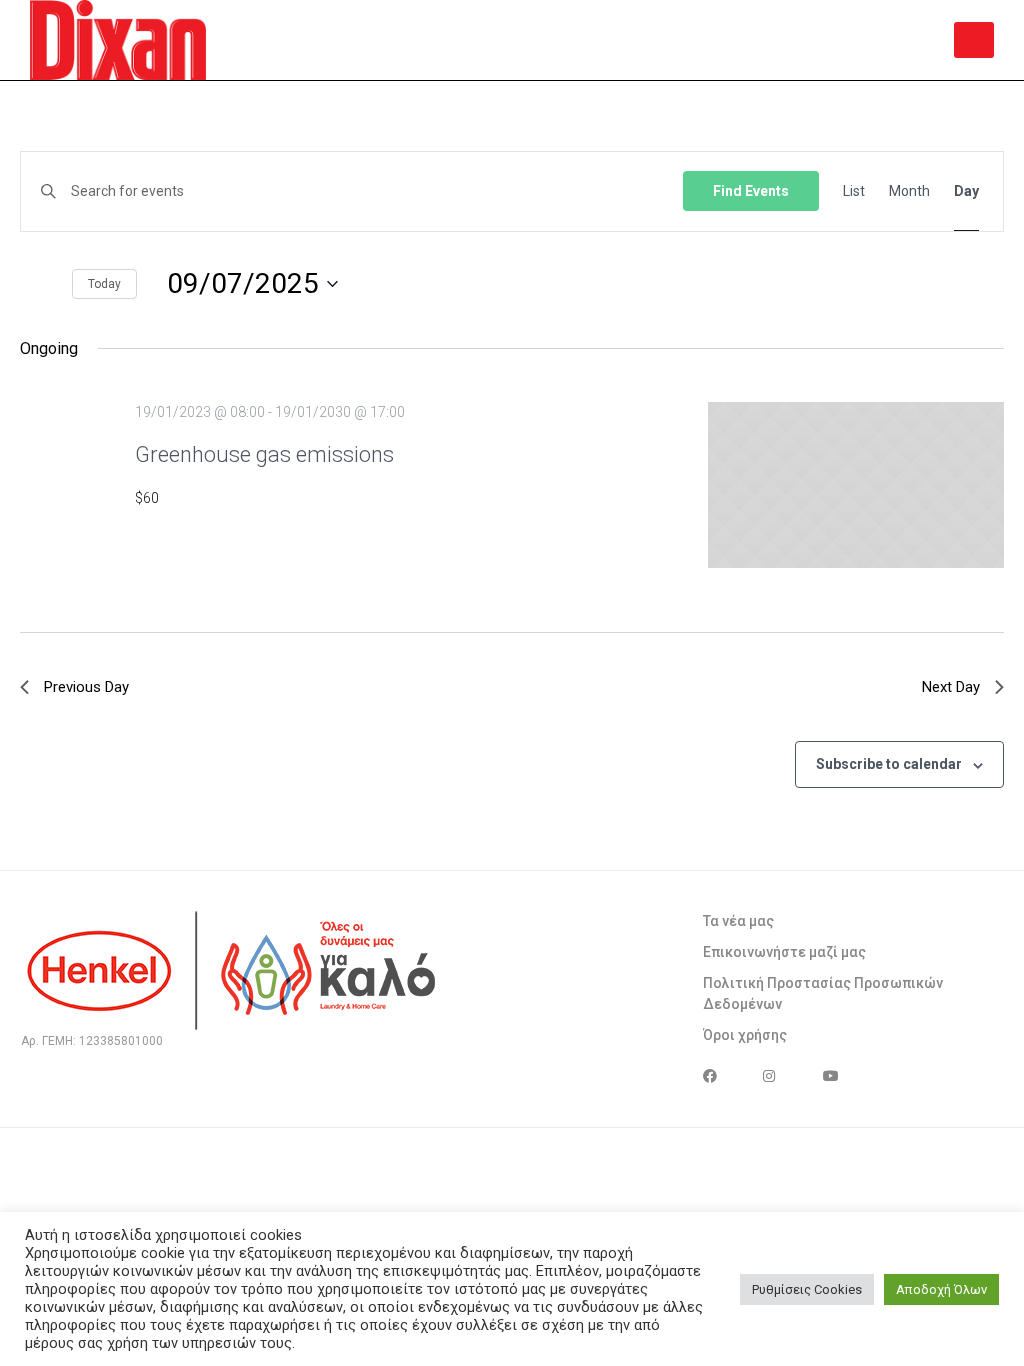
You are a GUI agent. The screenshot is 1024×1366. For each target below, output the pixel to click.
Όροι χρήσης (745, 1035)
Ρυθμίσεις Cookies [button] (807, 1289)
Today (104, 284)
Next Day (951, 687)
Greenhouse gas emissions (264, 454)
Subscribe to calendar (889, 764)
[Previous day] (25, 284)
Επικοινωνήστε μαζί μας (784, 952)
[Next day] (51, 284)
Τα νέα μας (738, 921)
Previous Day (86, 687)
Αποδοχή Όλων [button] (941, 1289)
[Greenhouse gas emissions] (856, 485)
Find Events (751, 191)
